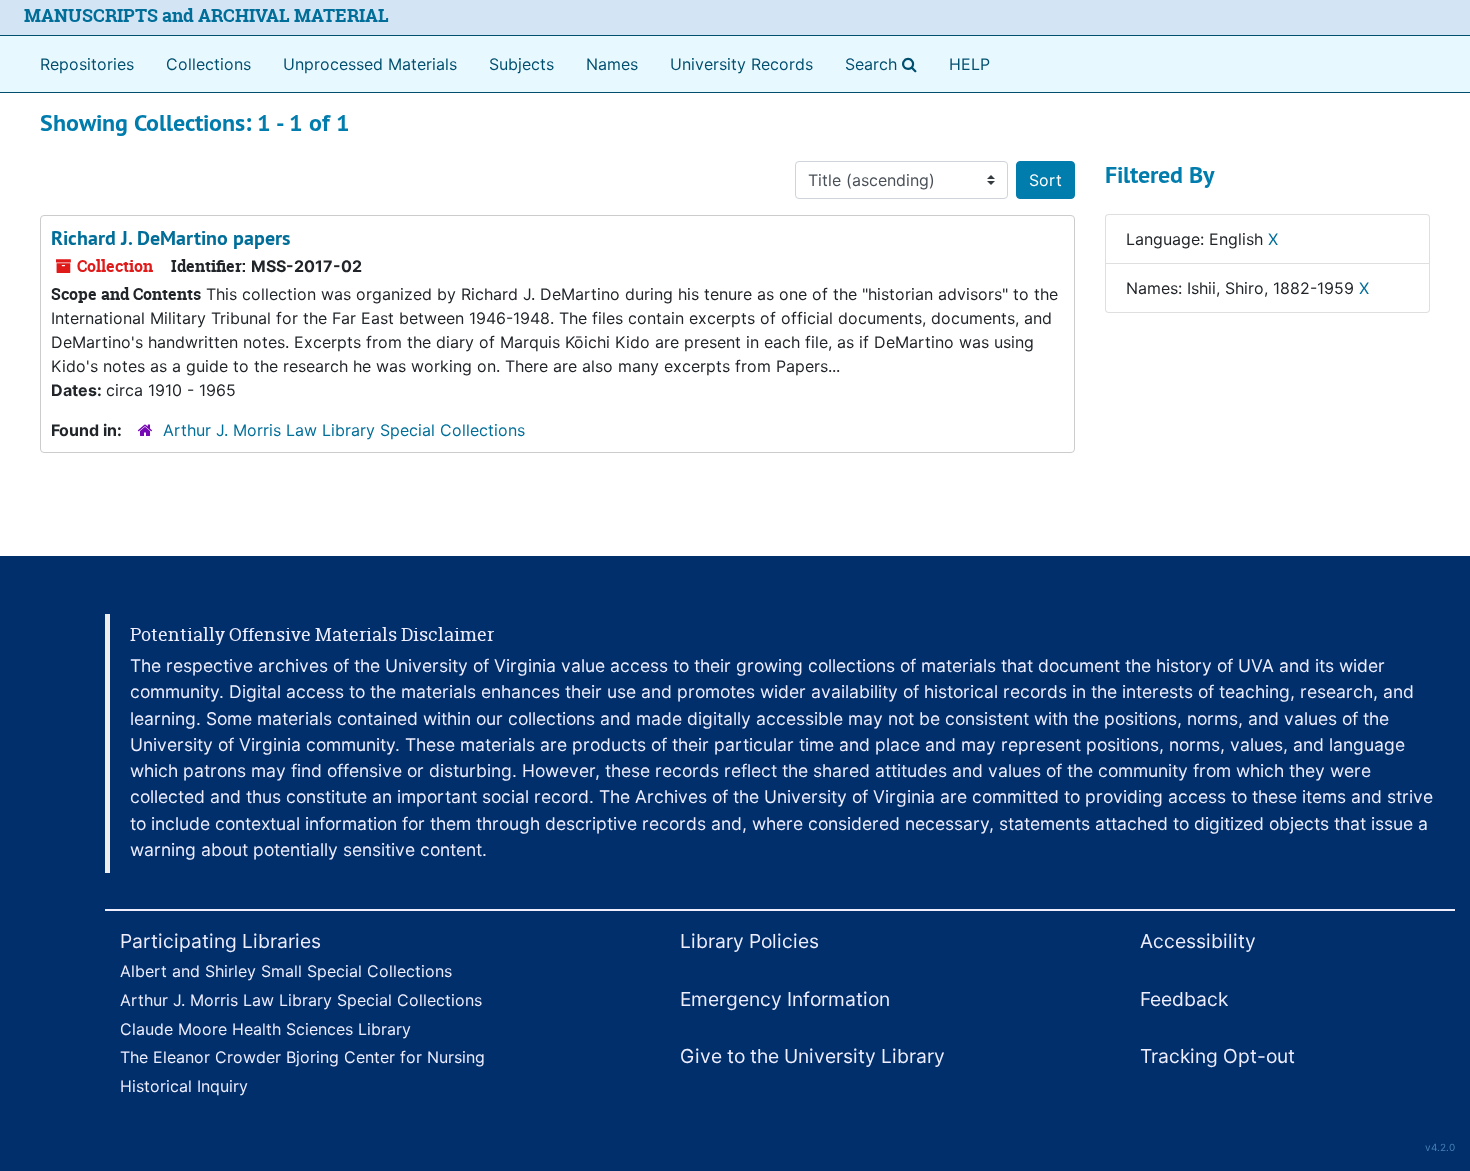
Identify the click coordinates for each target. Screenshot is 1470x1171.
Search (885, 63)
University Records (741, 64)
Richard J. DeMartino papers (170, 238)
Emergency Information (785, 999)
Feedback (1184, 999)
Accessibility (1198, 941)
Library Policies (749, 941)
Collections (208, 64)
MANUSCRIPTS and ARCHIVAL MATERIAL (206, 15)
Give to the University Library (812, 1056)
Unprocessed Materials (370, 64)
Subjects (521, 64)
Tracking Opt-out (1217, 1056)
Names (612, 64)
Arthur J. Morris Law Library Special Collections (344, 430)
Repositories (87, 64)
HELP (969, 64)
